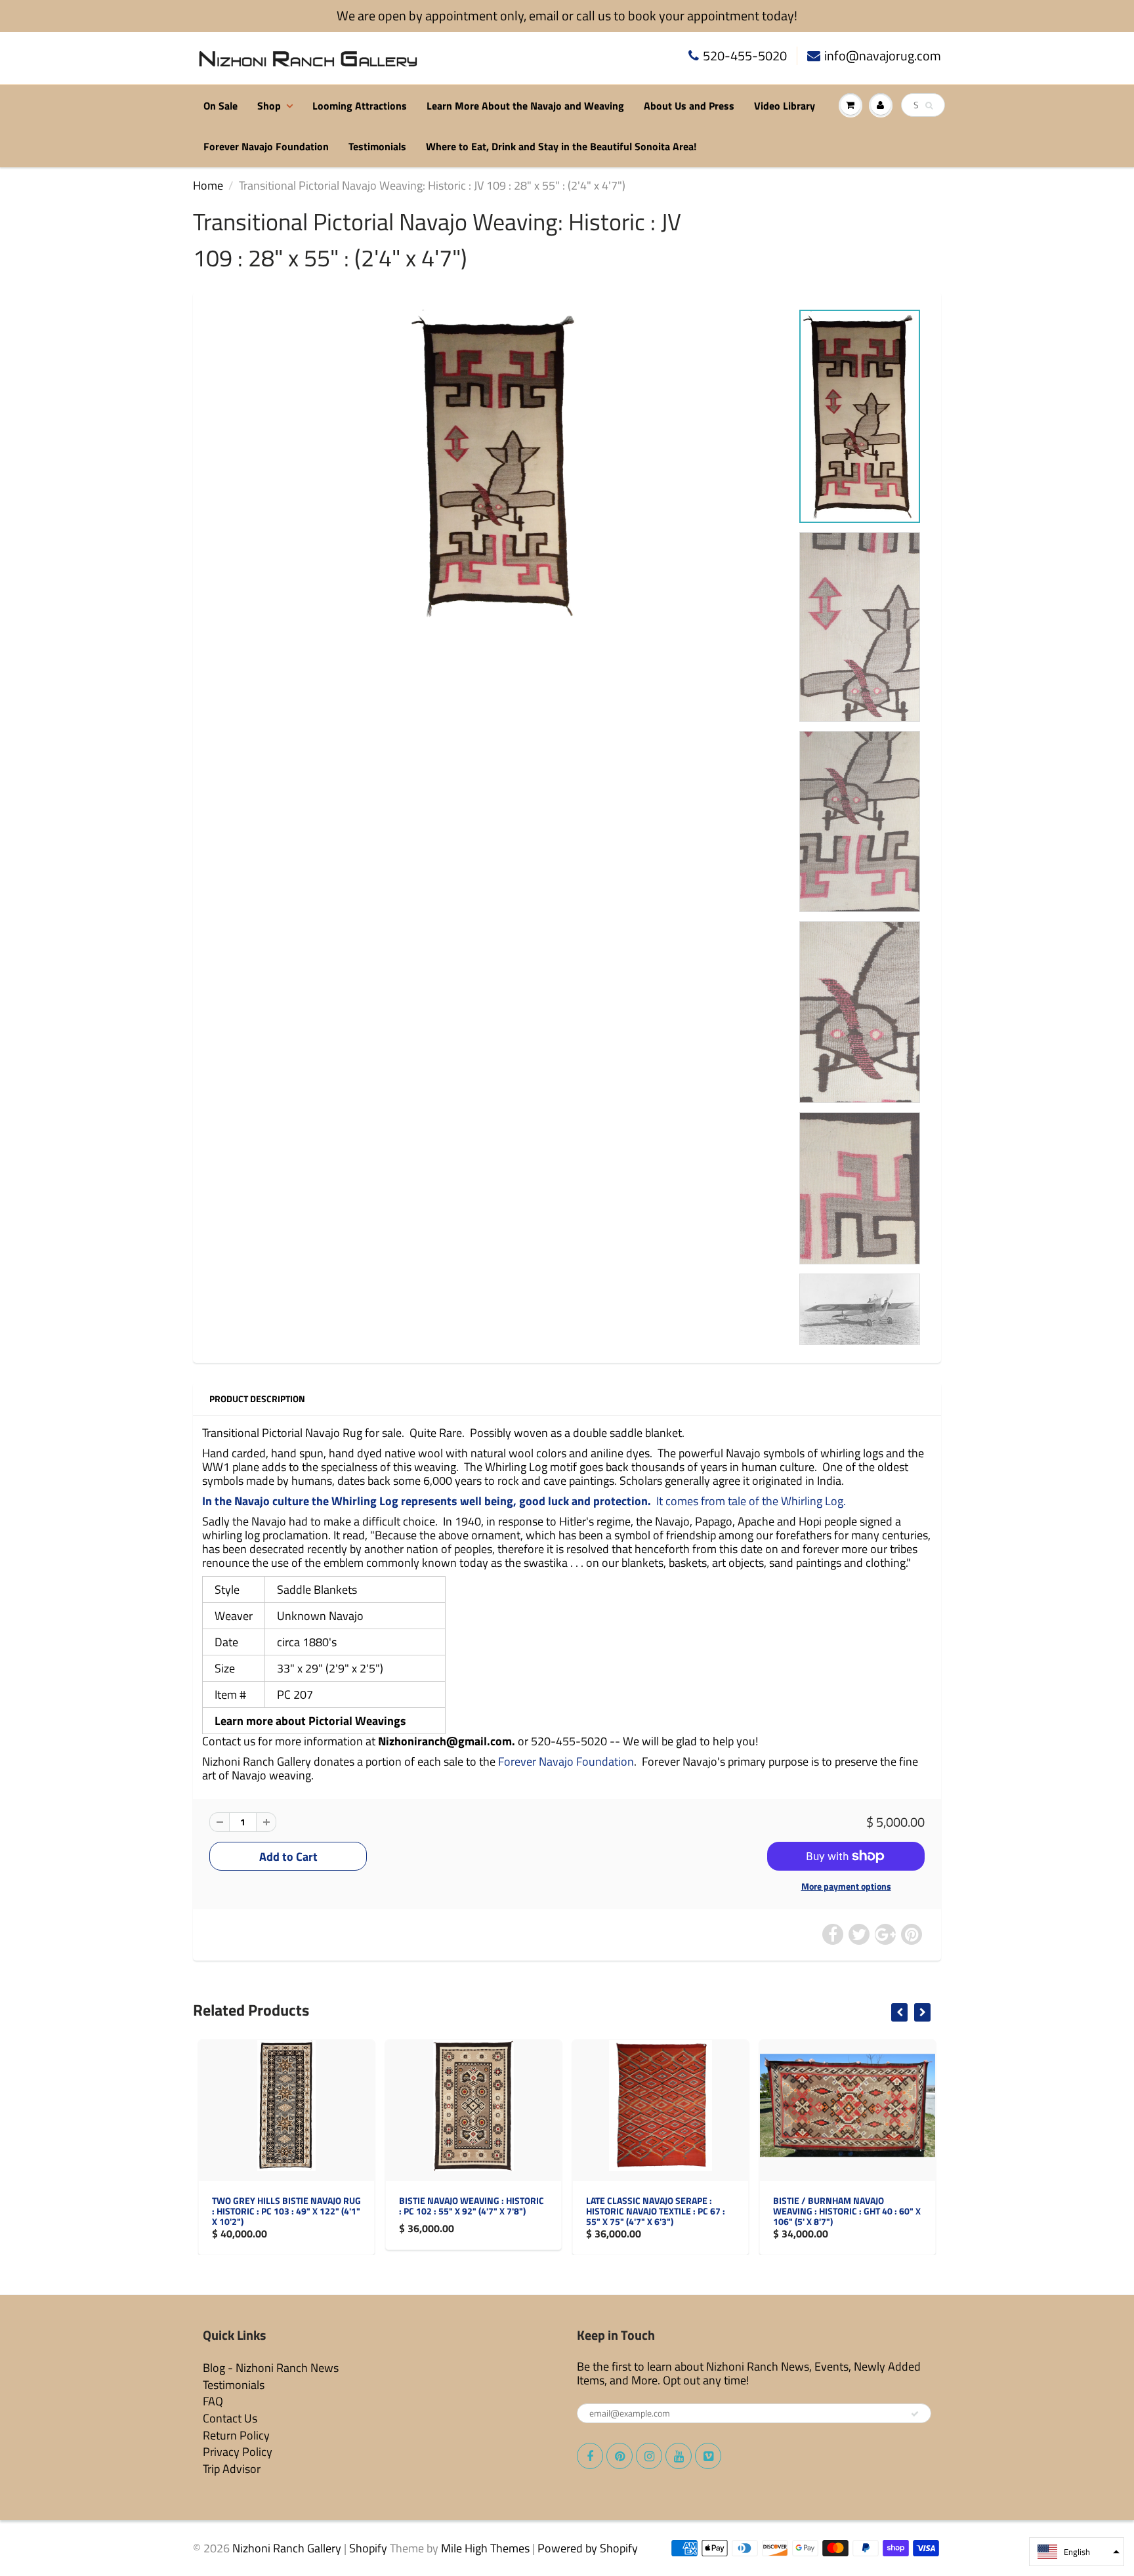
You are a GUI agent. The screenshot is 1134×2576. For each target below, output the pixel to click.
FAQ (213, 2401)
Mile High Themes (485, 2548)
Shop (269, 106)
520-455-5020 (745, 56)
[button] (1077, 2552)
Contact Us (230, 2418)
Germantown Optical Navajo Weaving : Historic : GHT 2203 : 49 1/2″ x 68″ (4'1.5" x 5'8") (848, 2211)
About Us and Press (689, 106)
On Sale (220, 106)
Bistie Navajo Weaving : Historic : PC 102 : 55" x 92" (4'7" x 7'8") (286, 2206)
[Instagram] (649, 2456)
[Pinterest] (619, 2456)
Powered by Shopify (588, 2548)
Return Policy (236, 2435)
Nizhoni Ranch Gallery (287, 2548)
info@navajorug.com (883, 56)
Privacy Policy (238, 2452)
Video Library (785, 106)
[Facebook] (590, 2456)
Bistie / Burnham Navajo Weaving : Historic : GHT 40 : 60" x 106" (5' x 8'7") (661, 2211)
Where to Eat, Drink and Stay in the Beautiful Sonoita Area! (561, 146)
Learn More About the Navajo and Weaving (525, 106)
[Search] (929, 106)
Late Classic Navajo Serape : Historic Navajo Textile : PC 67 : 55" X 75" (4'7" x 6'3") (470, 2211)
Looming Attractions (360, 106)
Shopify (368, 2548)
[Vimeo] (708, 2456)
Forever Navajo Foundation (266, 146)
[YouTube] (679, 2456)
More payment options (846, 1886)
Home (208, 185)
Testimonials (377, 146)
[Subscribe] (915, 2414)
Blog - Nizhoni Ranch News (271, 2368)
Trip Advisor (232, 2469)
